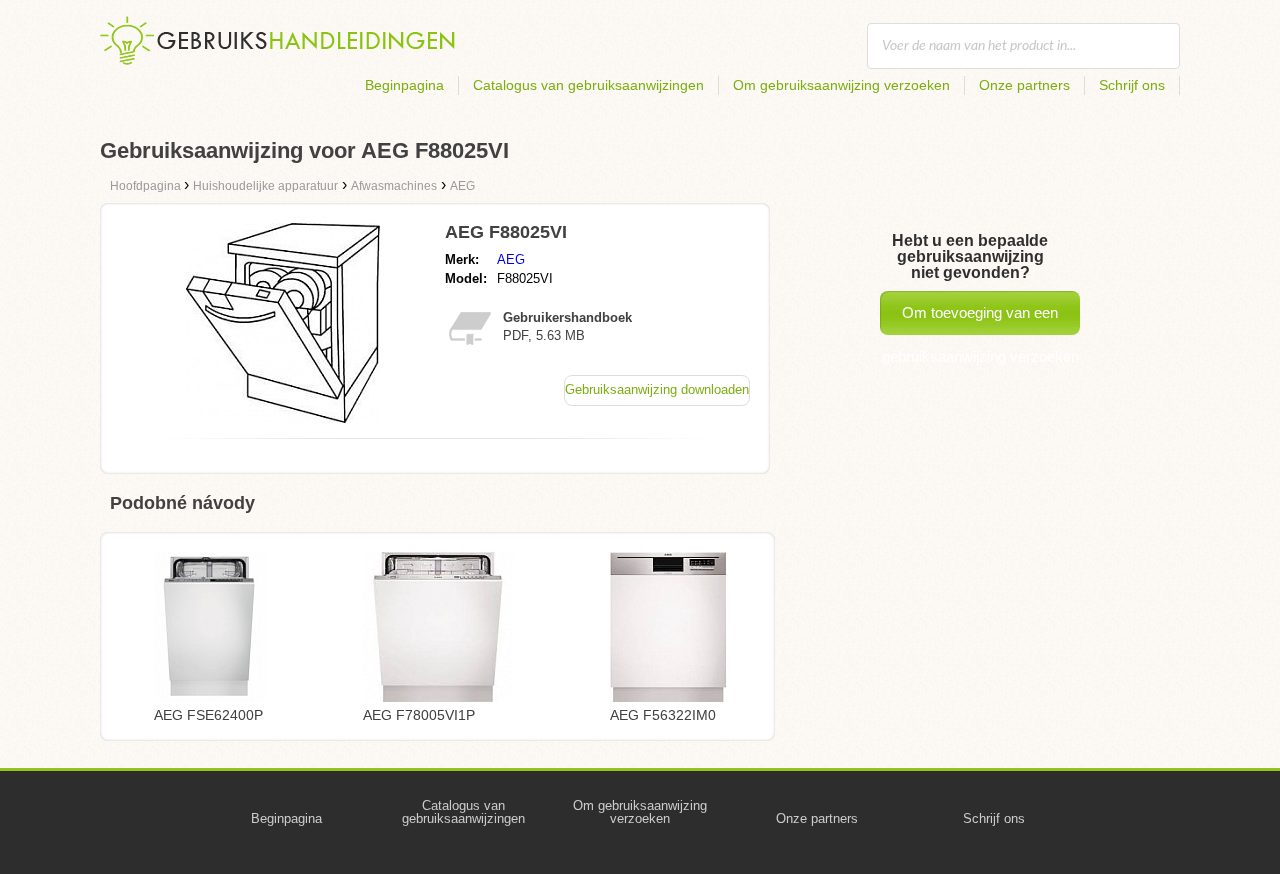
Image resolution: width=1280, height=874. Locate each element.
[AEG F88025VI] (283, 417)
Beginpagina (404, 85)
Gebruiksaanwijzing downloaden (657, 389)
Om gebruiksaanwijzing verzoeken (841, 85)
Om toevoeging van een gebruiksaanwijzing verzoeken (980, 319)
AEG (511, 259)
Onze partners (1024, 85)
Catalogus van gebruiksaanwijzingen (588, 85)
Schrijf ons (1132, 85)
